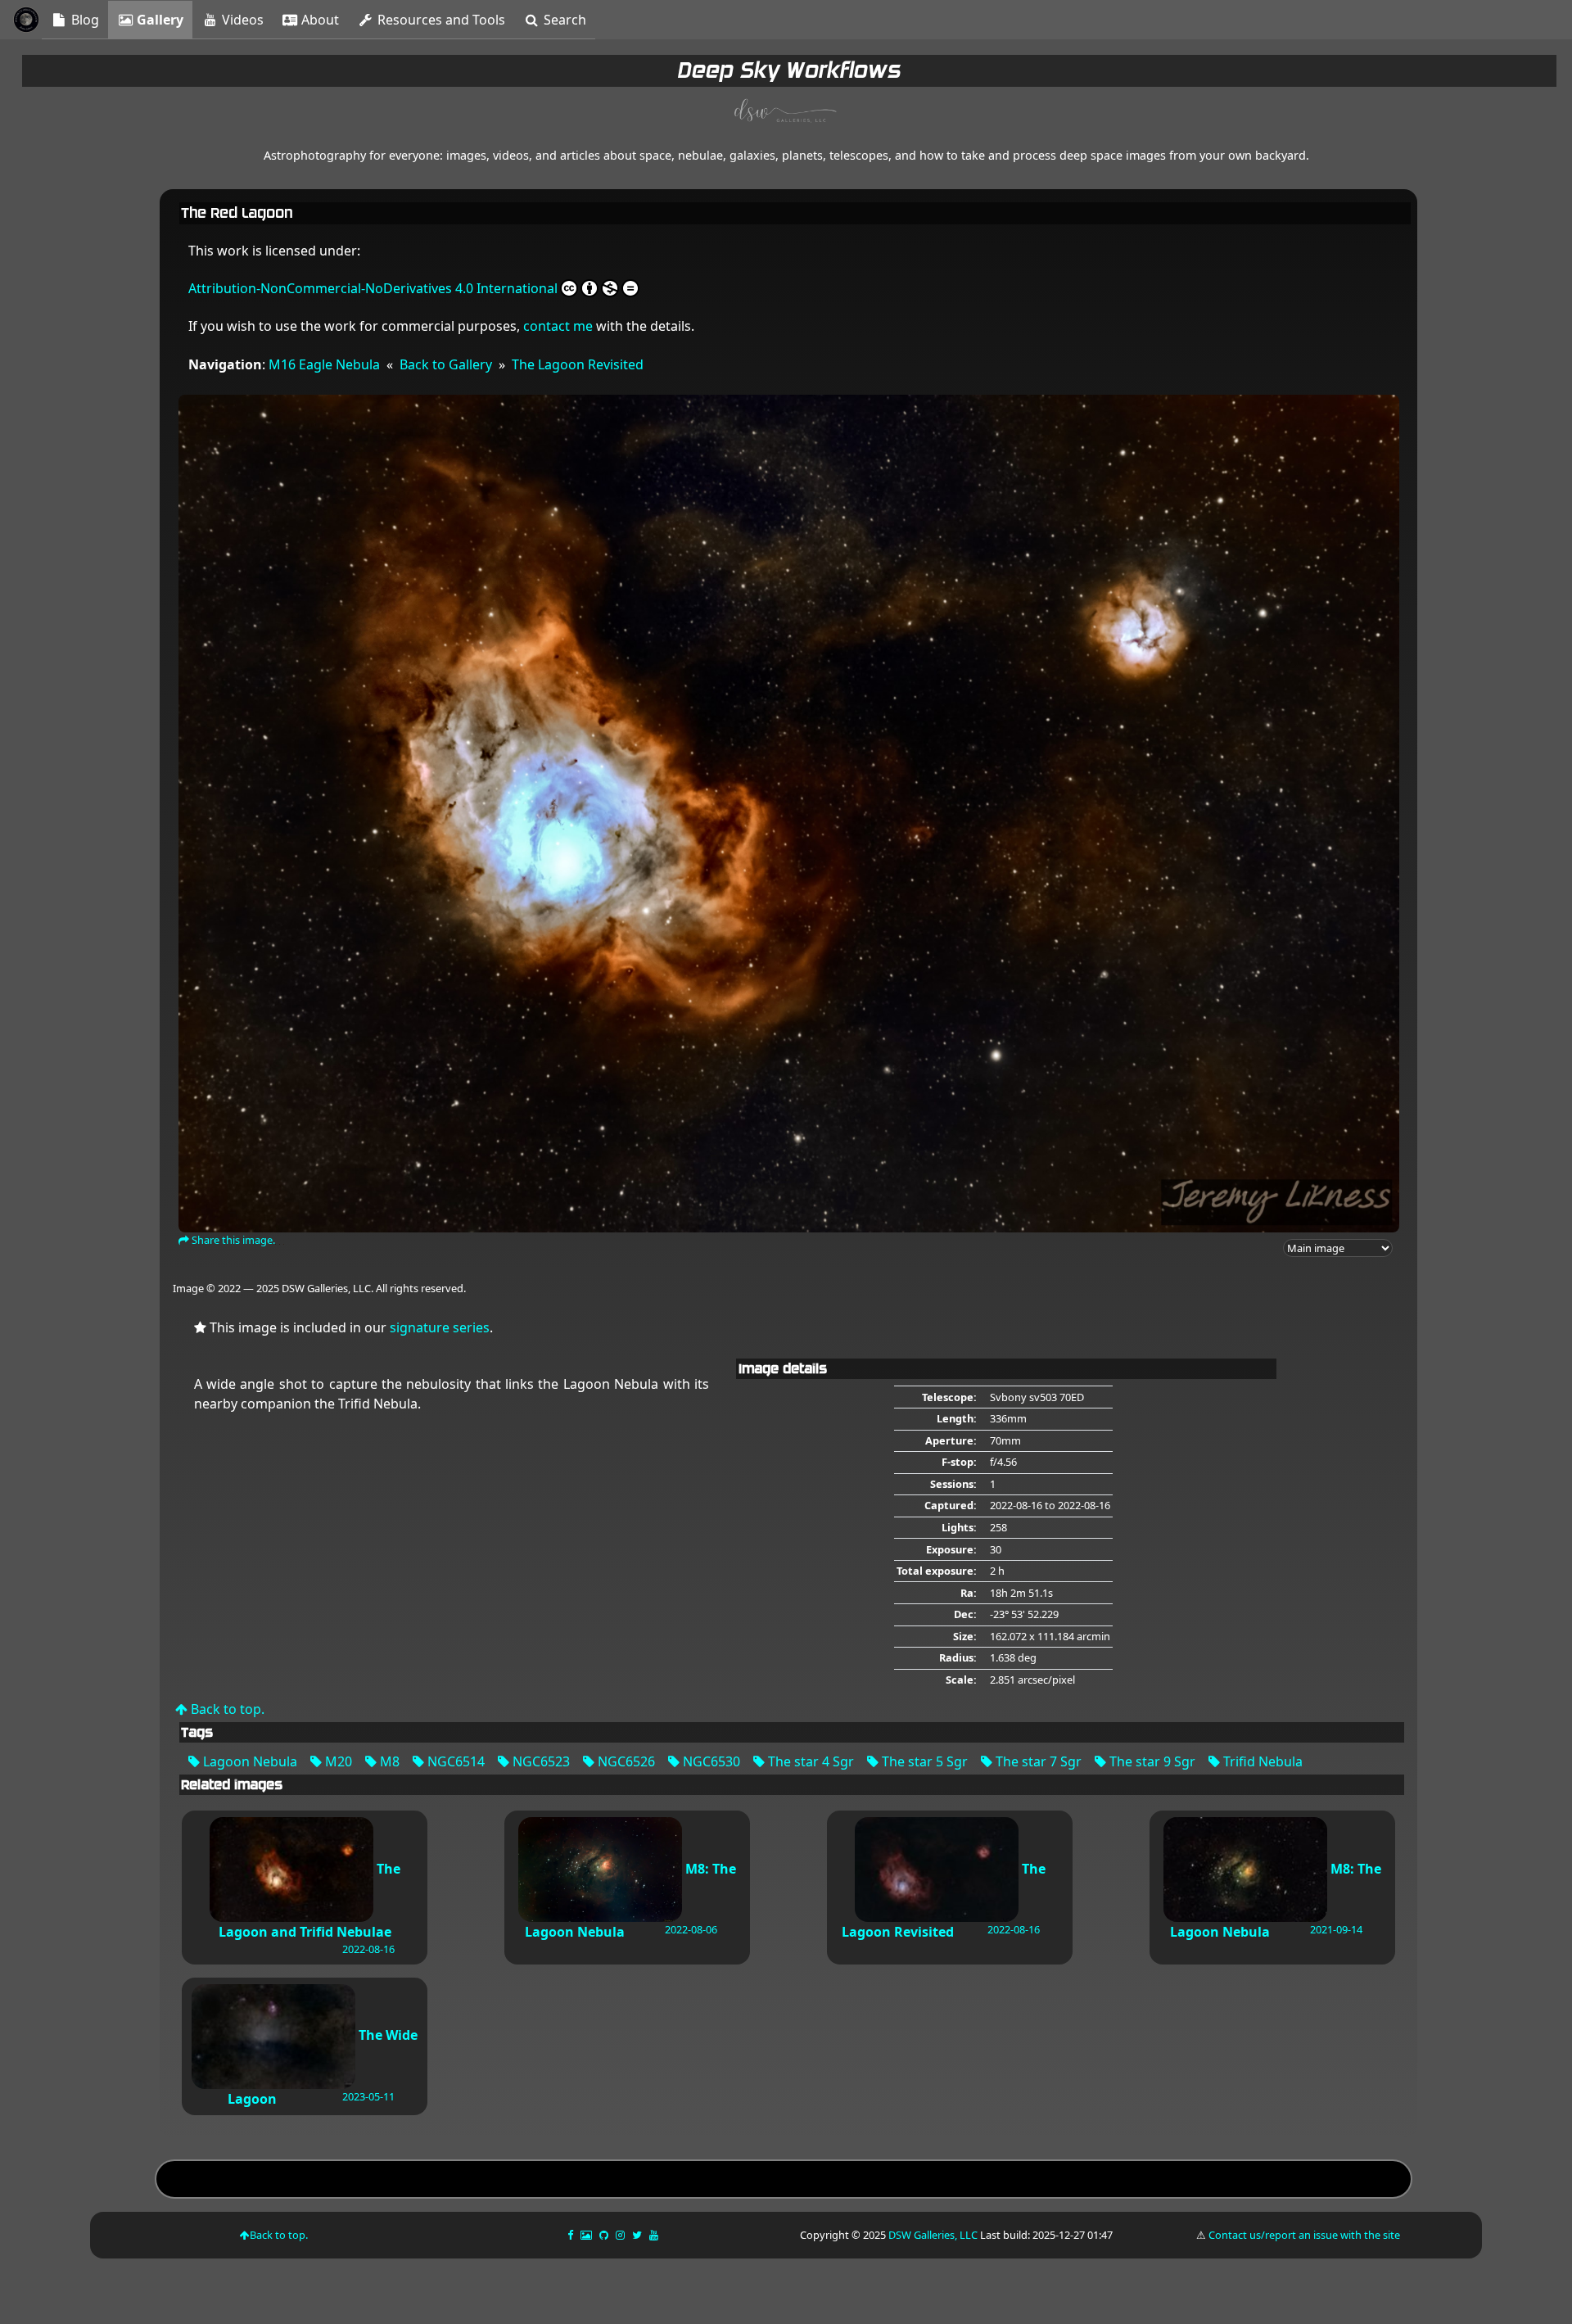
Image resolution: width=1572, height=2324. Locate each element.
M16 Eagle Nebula (324, 364)
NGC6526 (625, 1761)
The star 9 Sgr (1151, 1761)
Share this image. (232, 1240)
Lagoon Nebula (248, 1761)
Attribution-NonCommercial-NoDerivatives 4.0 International (373, 288)
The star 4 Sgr (809, 1761)
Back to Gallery (446, 364)
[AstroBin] (587, 2235)
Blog (84, 20)
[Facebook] (571, 2235)
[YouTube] (655, 2235)
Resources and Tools (440, 20)
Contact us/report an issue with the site (1304, 2235)
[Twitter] (638, 2235)
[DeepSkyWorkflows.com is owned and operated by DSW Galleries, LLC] (786, 113)
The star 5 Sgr (923, 1761)
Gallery (158, 20)
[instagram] (620, 2235)
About (318, 20)
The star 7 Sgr (1037, 1761)
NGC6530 (710, 1761)
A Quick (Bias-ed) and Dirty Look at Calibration (783, 2181)
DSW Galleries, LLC (933, 2235)
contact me (558, 326)
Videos (241, 20)
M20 (337, 1761)
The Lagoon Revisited (578, 364)
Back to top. (226, 1709)
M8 (388, 1761)
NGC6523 (540, 1761)
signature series (440, 1327)
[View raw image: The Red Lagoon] (789, 812)
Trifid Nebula (1261, 1761)
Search (563, 20)
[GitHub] (605, 2235)
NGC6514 (454, 1761)
